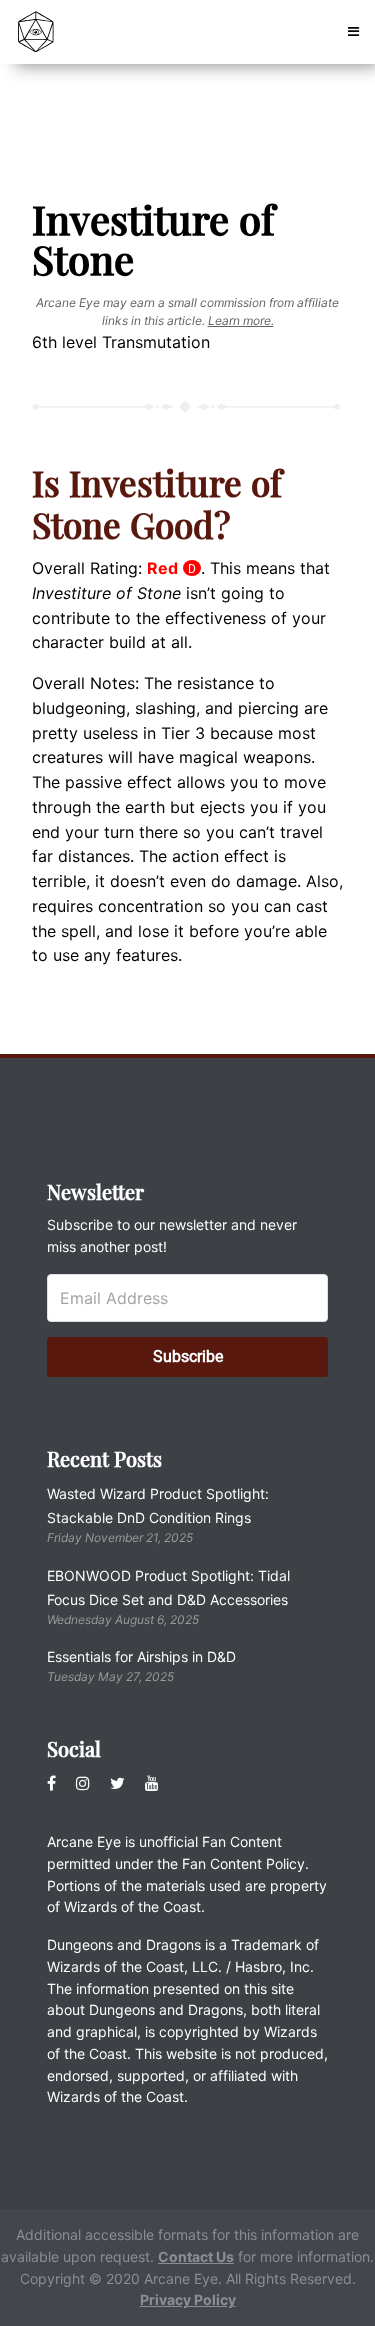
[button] (353, 32)
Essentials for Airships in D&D (141, 1656)
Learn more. (241, 320)
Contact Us (196, 2256)
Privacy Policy (188, 2299)
